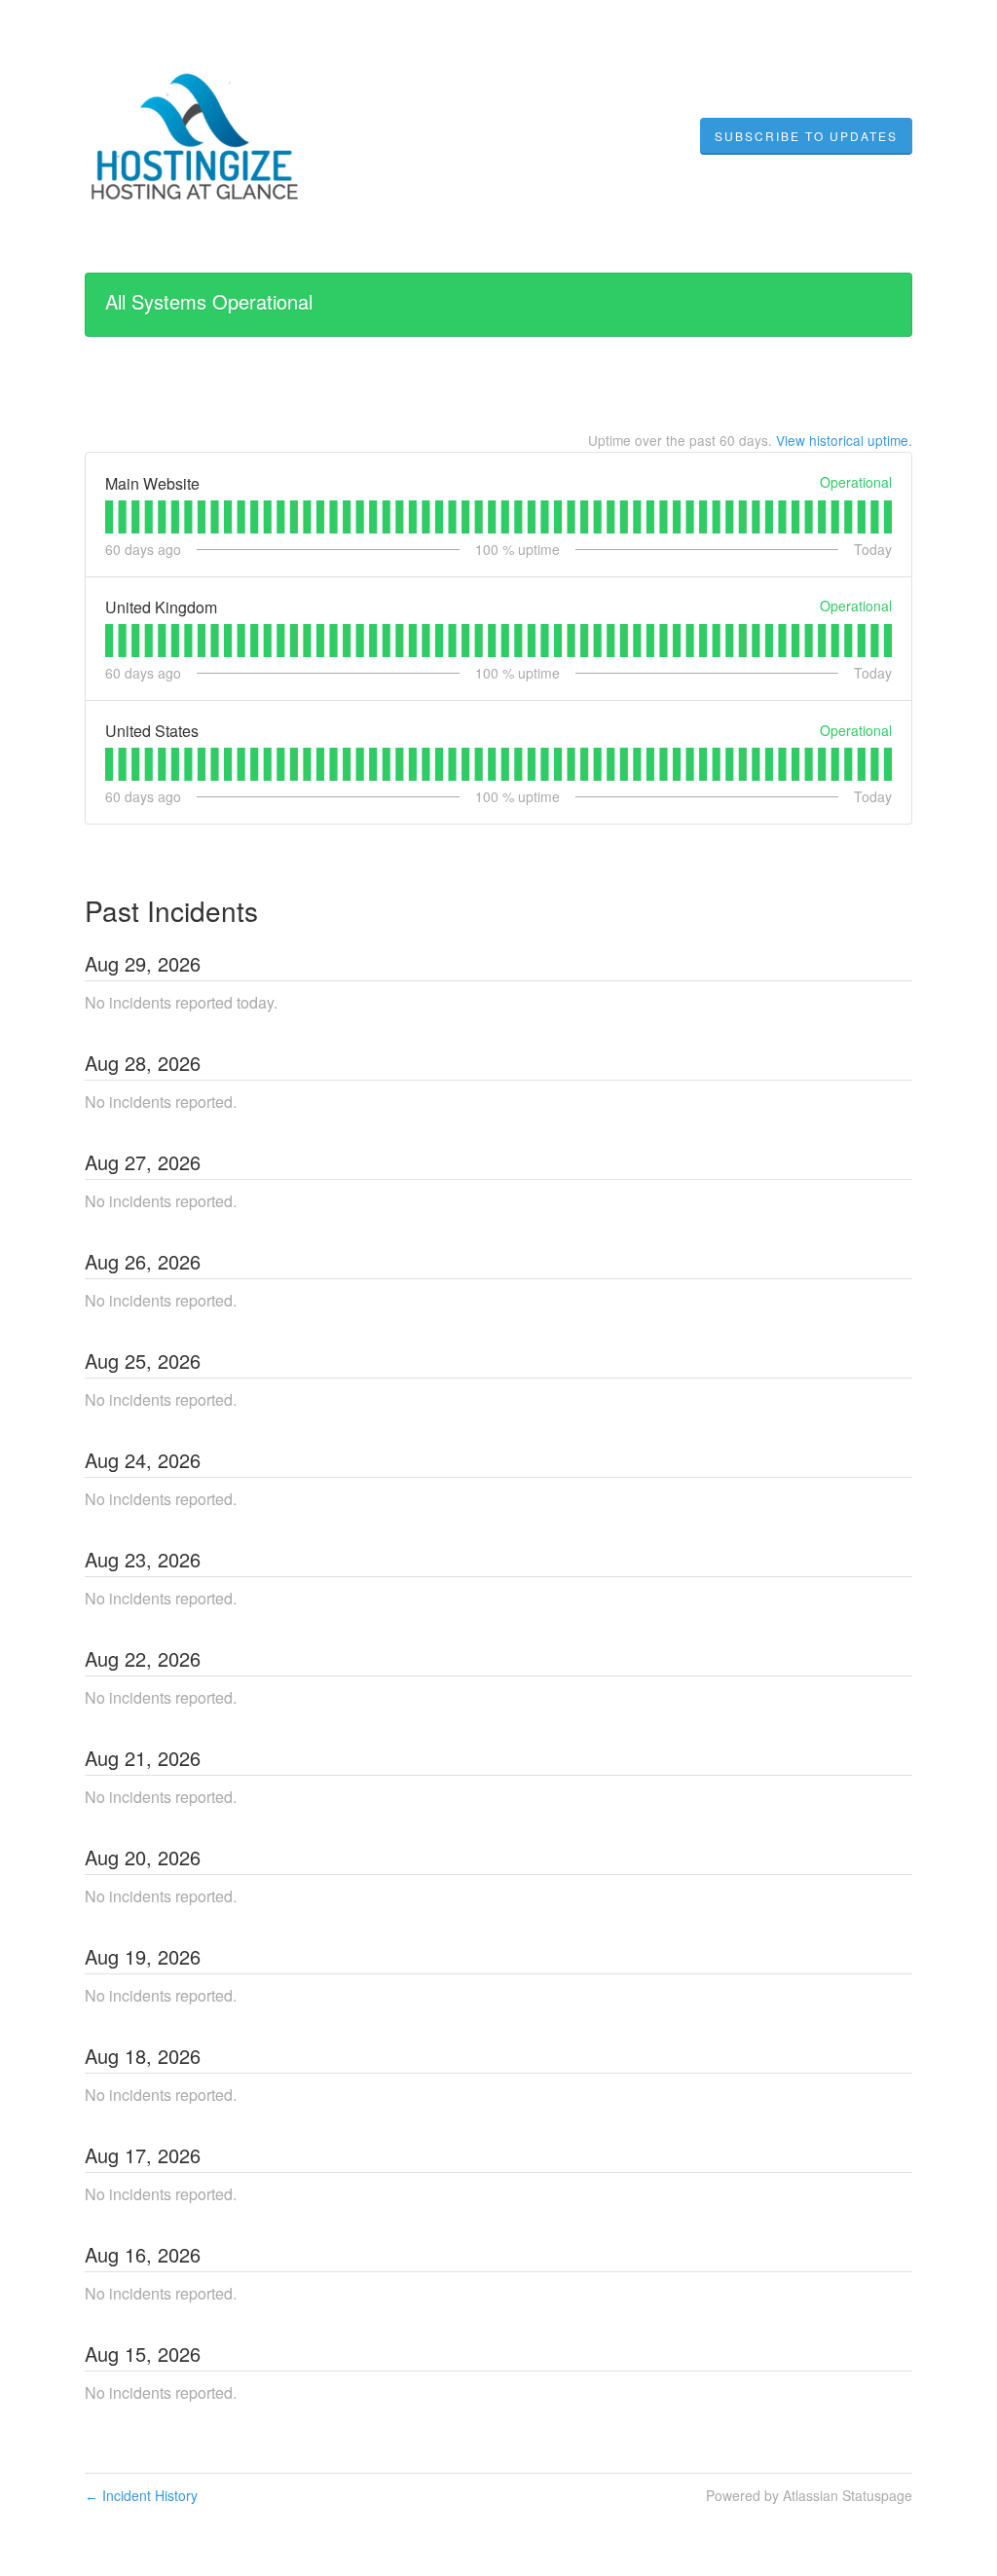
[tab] (109, 517)
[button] (806, 136)
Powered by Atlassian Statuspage (809, 2495)
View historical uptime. (844, 440)
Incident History (141, 2495)
